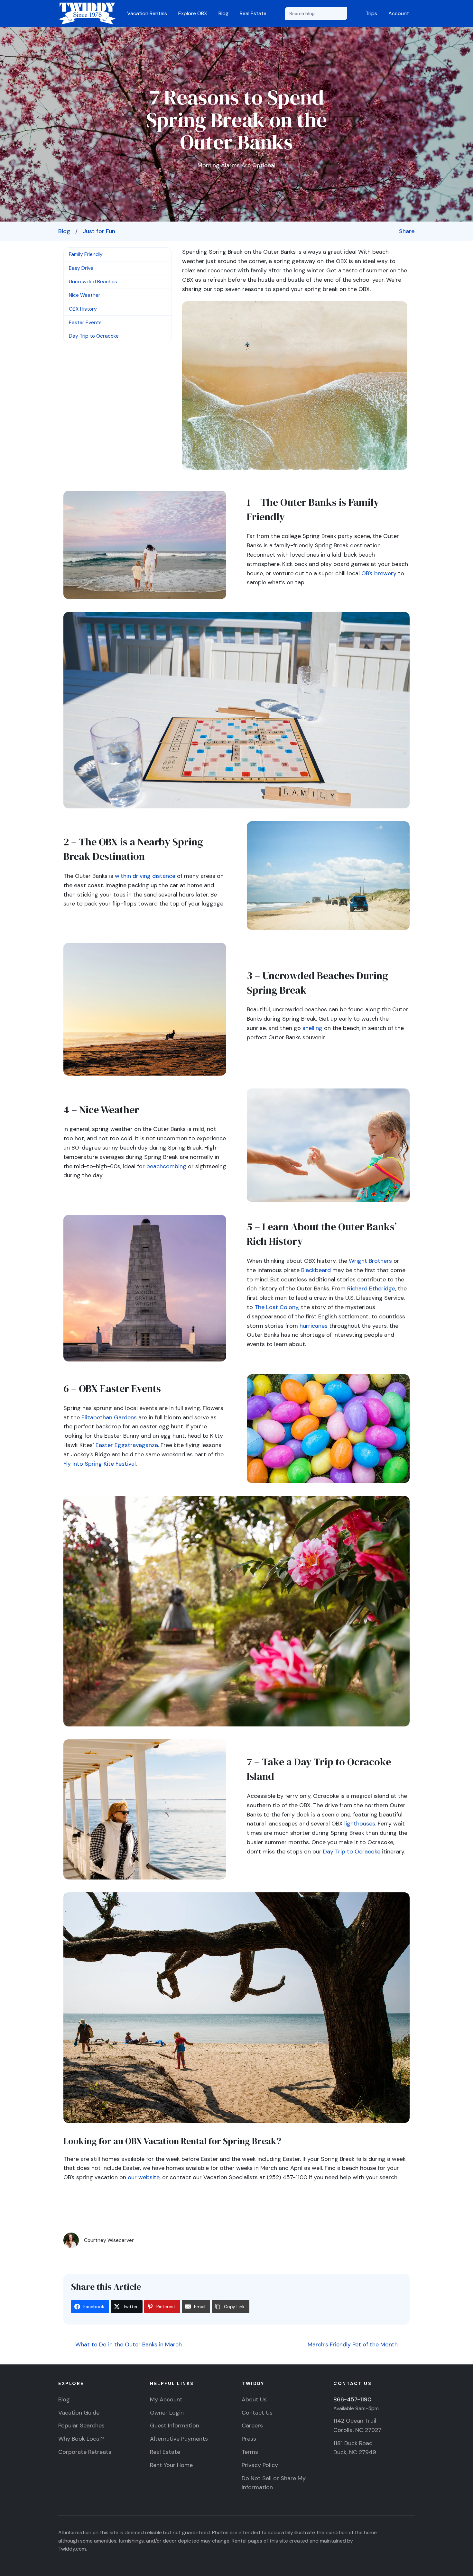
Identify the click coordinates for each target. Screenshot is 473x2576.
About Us (254, 2399)
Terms (250, 2452)
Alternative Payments (179, 2439)
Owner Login (167, 2413)
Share (407, 231)
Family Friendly (86, 254)
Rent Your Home (171, 2465)
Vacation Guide (79, 2413)
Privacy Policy (260, 2465)
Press (249, 2439)
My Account (166, 2399)
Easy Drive (81, 268)
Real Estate (253, 13)
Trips (371, 13)
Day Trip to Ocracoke (94, 336)
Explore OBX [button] (193, 13)
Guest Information (175, 2426)
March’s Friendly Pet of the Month (353, 2344)
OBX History (83, 309)
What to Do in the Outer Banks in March (128, 2344)
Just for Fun (99, 231)
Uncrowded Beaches (93, 282)
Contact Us (257, 2413)
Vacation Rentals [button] (147, 13)
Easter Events (85, 322)
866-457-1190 (352, 2399)
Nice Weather (85, 295)
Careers (252, 2426)
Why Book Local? (81, 2439)
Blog (223, 13)
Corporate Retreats (85, 2452)
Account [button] (399, 13)
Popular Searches (81, 2426)
